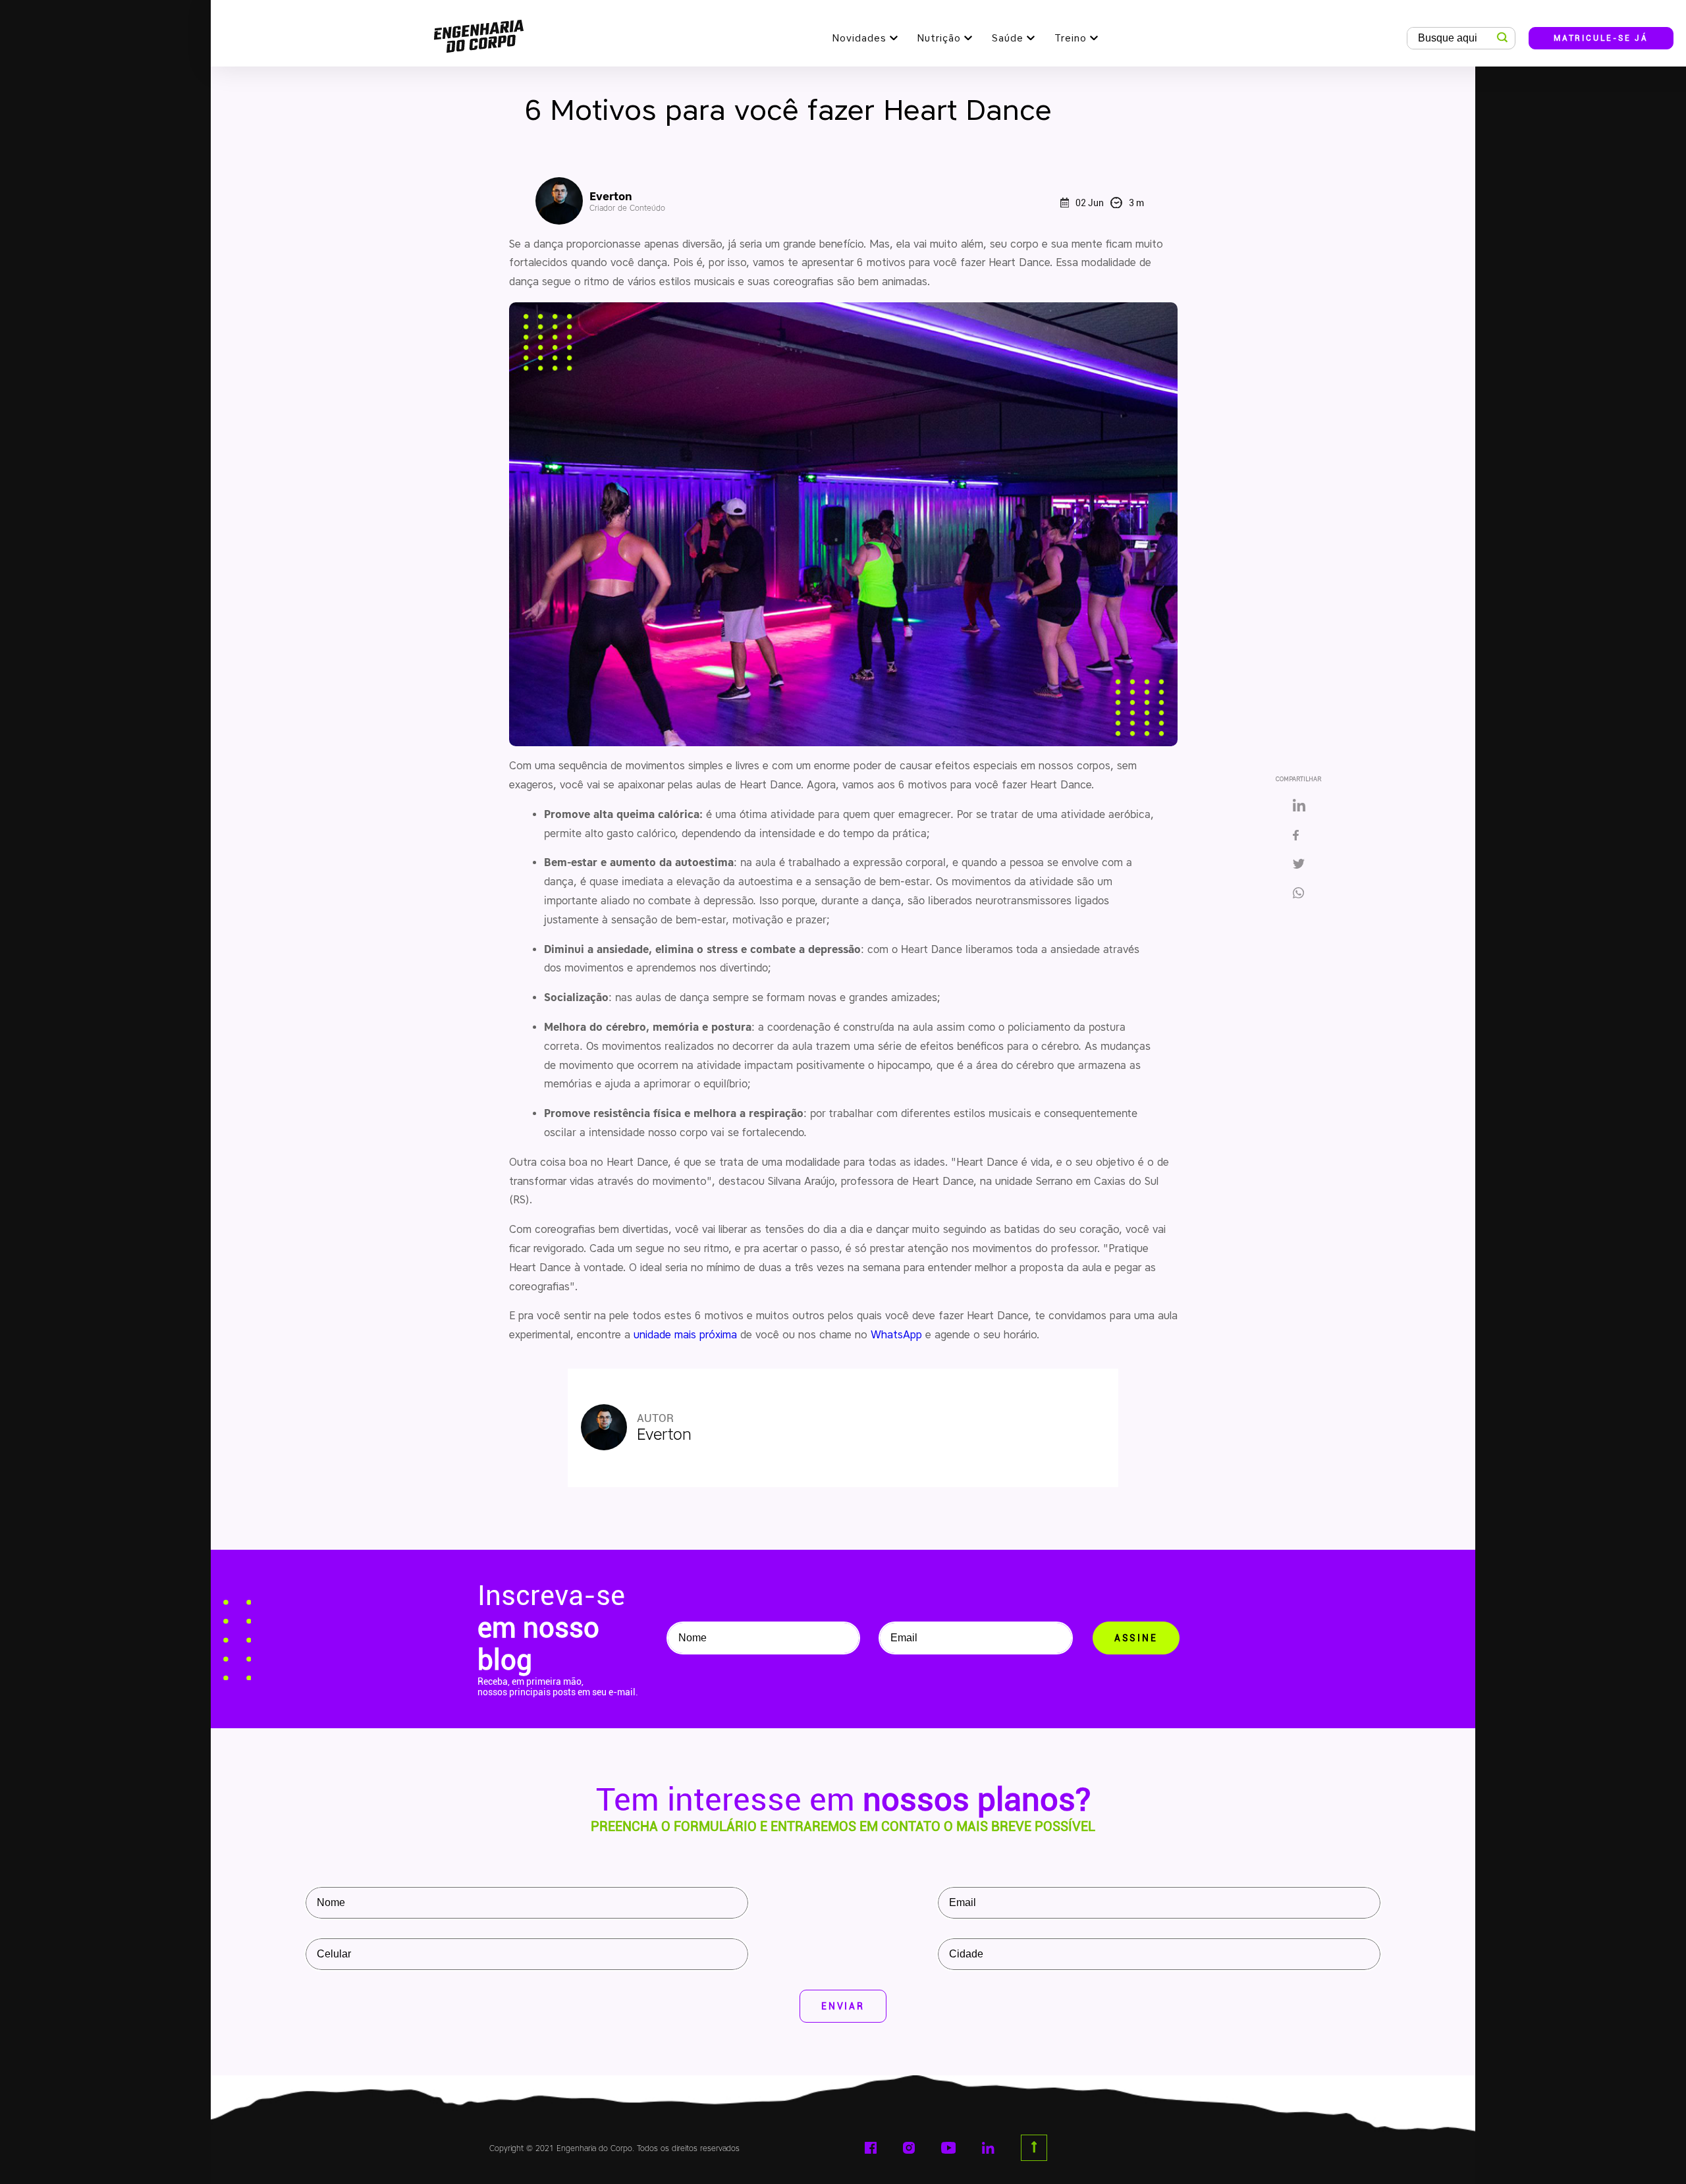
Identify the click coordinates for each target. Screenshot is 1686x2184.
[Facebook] (1299, 836)
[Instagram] (909, 2148)
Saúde (1008, 38)
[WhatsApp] (1303, 894)
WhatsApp (896, 1335)
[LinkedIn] (1299, 806)
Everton (627, 201)
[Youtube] (949, 2148)
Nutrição (939, 38)
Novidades (859, 38)
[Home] (479, 33)
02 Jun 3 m (1110, 203)
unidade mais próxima (685, 1335)
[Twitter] (1299, 865)
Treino (1071, 38)
